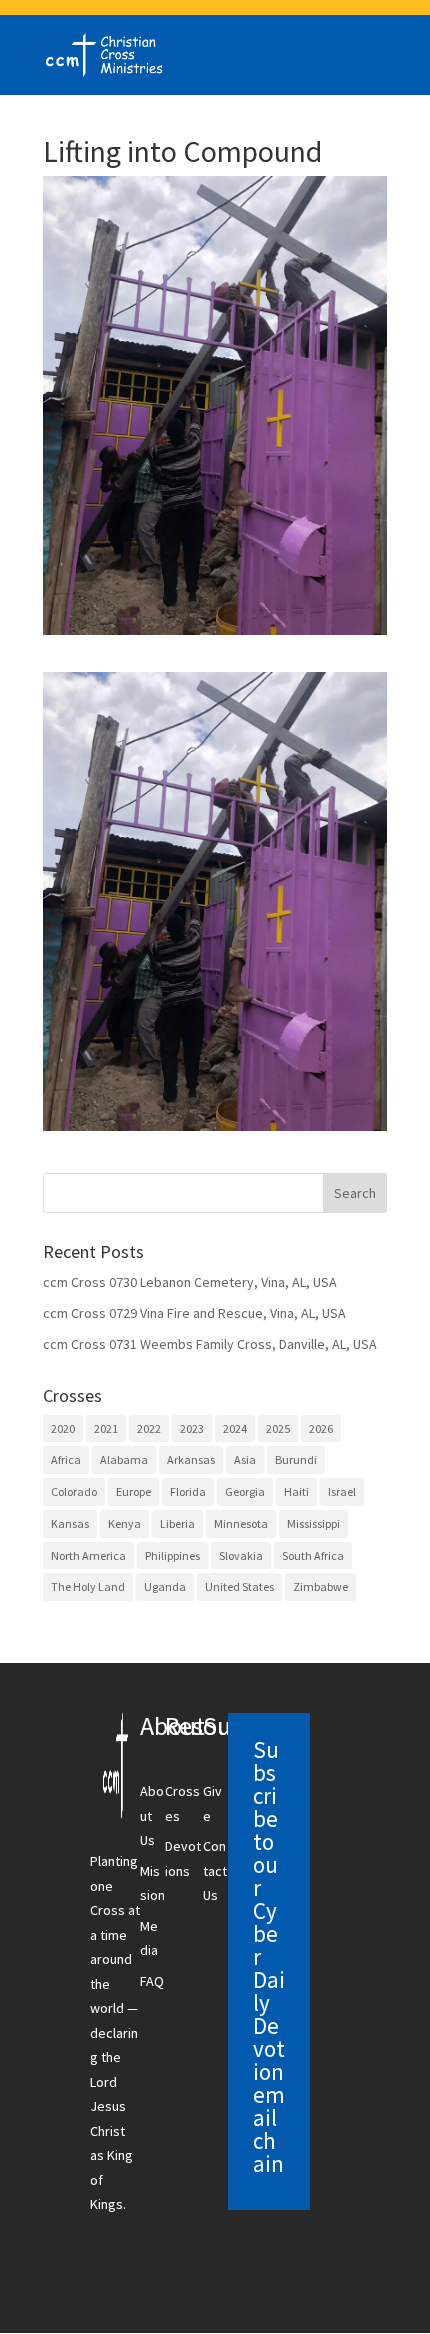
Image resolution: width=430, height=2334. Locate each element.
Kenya (124, 1523)
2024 (235, 1428)
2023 (192, 1428)
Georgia (245, 1491)
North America (88, 1555)
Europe (133, 1491)
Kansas (70, 1523)
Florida (188, 1491)
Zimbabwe (320, 1586)
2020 (63, 1428)
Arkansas (191, 1459)
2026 (321, 1428)
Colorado (74, 1491)
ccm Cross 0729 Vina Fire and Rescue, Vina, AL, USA (194, 1313)
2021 (106, 1428)
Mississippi (313, 1523)
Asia (245, 1459)
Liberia (177, 1523)
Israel (342, 1491)
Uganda (165, 1586)
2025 (278, 1428)
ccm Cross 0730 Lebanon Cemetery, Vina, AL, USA (190, 1282)
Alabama (124, 1459)
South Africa (313, 1555)
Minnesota (241, 1523)
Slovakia (241, 1555)
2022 (149, 1428)
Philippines (172, 1555)
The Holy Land (88, 1586)
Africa (66, 1459)
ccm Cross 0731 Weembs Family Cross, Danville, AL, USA (210, 1344)
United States (239, 1586)
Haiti (296, 1491)
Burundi (296, 1459)
